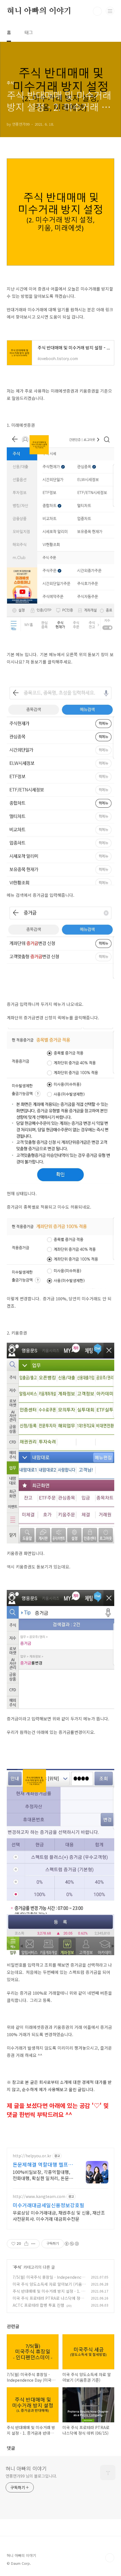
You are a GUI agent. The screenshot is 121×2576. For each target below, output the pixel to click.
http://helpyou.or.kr (32, 2156)
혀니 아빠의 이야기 (39, 11)
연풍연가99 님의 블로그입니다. (31, 2476)
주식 (17, 2267)
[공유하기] (26, 2244)
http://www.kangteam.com (39, 2196)
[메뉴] (110, 11)
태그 (29, 32)
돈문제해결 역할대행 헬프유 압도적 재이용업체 (43, 2164)
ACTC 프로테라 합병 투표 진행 (38, 2305)
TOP (110, 2558)
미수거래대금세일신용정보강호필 (49, 2205)
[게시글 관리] (33, 2244)
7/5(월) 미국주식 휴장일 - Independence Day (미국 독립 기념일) (48, 2280)
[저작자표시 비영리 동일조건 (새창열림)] (71, 2244)
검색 (97, 11)
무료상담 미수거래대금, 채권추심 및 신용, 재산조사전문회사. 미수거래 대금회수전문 (59, 2216)
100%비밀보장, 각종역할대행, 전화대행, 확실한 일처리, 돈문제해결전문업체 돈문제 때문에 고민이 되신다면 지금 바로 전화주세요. (43, 2175)
